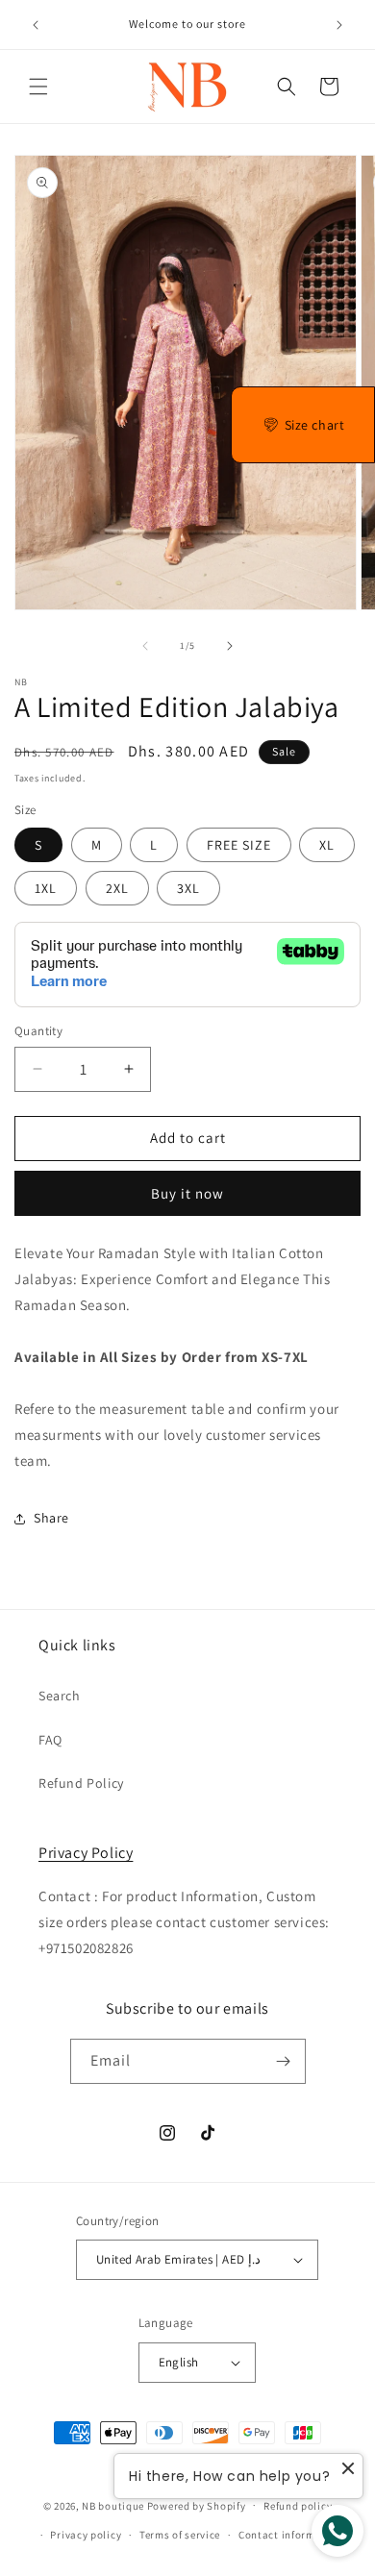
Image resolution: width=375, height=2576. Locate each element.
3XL (188, 888)
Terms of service (180, 2535)
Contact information (290, 2535)
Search (60, 1696)
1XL (46, 888)
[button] (38, 87)
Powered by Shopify (197, 2505)
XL (327, 845)
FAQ (50, 1740)
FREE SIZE (239, 845)
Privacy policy (86, 2535)
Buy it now (187, 1193)
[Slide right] (230, 646)
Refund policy (298, 2506)
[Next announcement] (339, 25)
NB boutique (113, 2505)
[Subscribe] (284, 2061)
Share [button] (51, 1518)
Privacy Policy (86, 1853)
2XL (117, 888)
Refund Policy (81, 1783)
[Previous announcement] (36, 25)
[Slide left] (145, 646)
